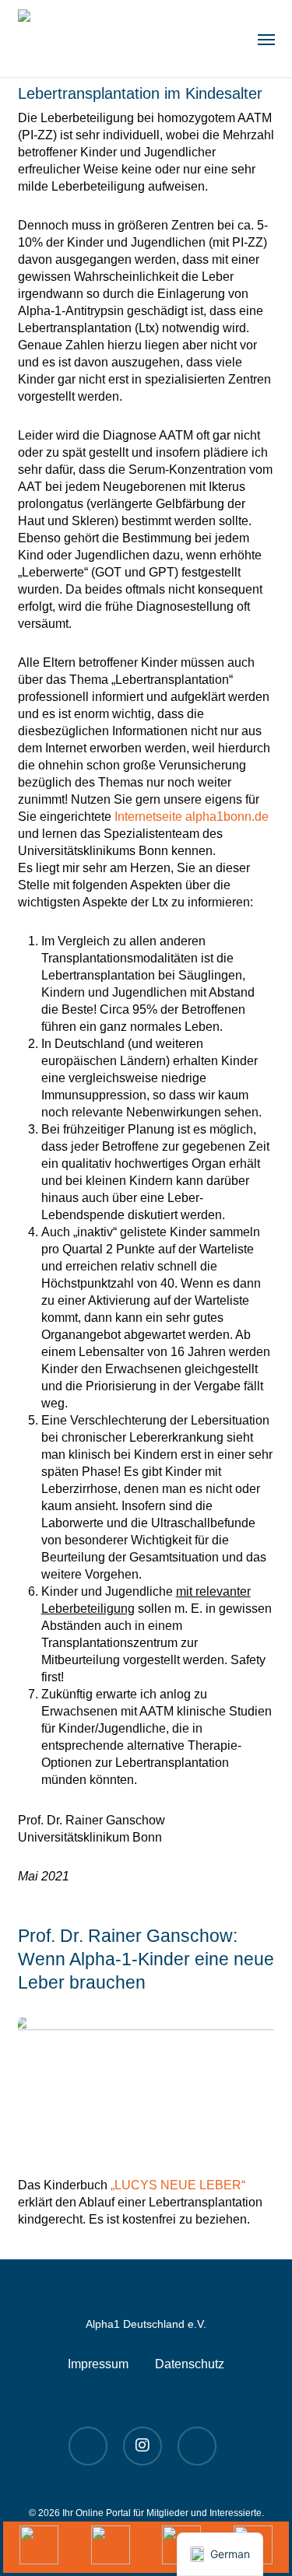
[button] (266, 39)
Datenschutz (190, 2364)
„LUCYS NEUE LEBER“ (178, 2185)
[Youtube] (39, 2547)
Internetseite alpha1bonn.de (192, 817)
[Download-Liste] (111, 2547)
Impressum (98, 2364)
